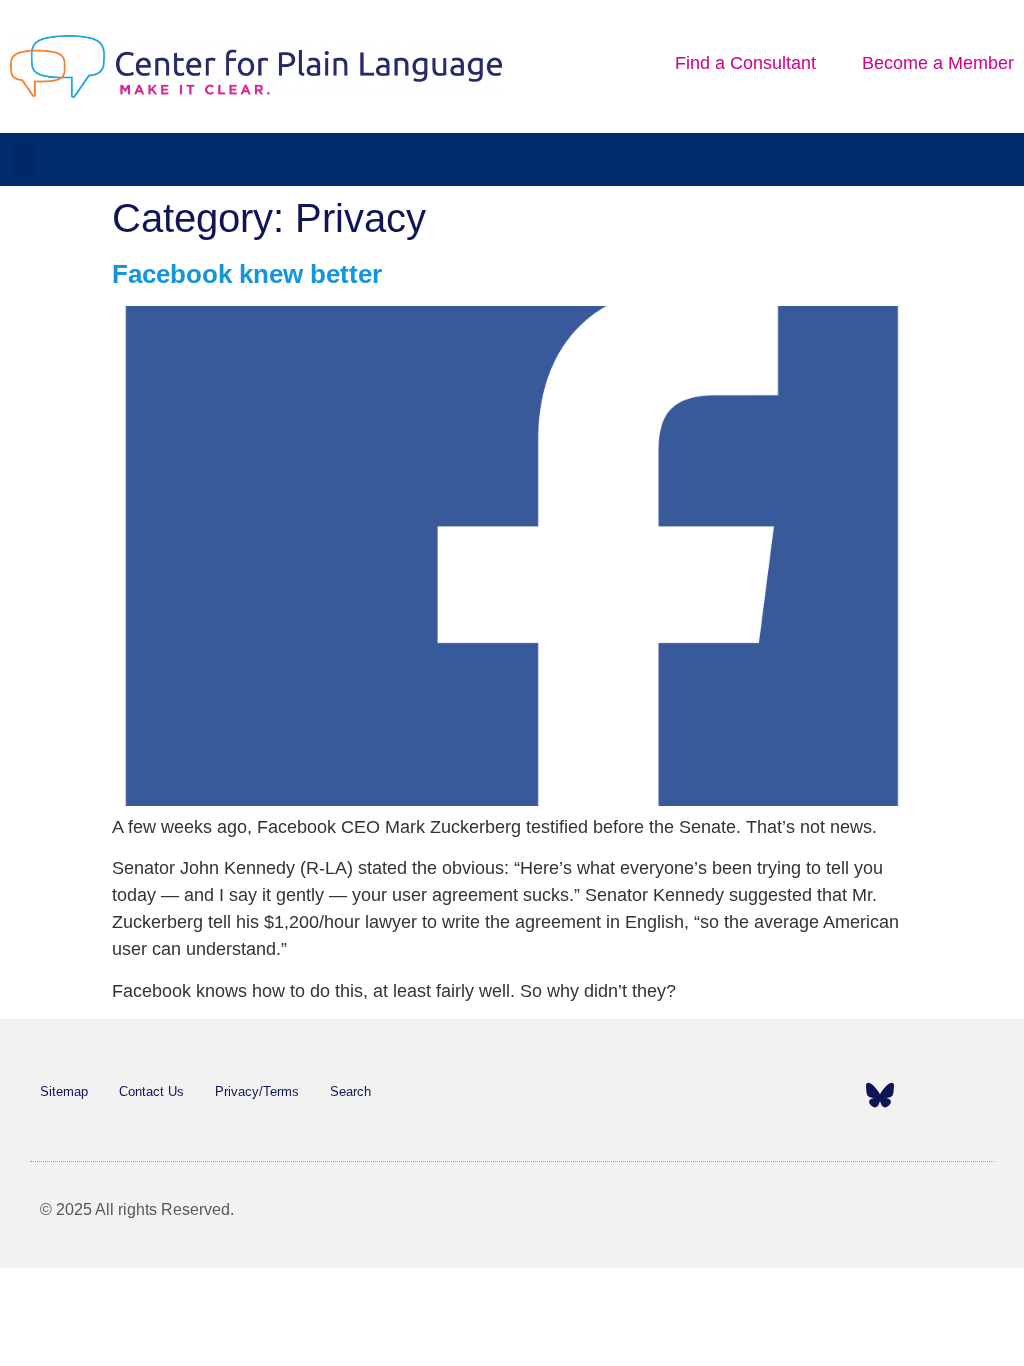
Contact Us (151, 1091)
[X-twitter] (766, 1095)
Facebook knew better (247, 274)
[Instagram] (804, 1095)
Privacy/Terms (257, 1091)
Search (350, 1091)
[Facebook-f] (728, 1095)
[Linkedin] (842, 1095)
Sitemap (64, 1091)
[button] (24, 159)
